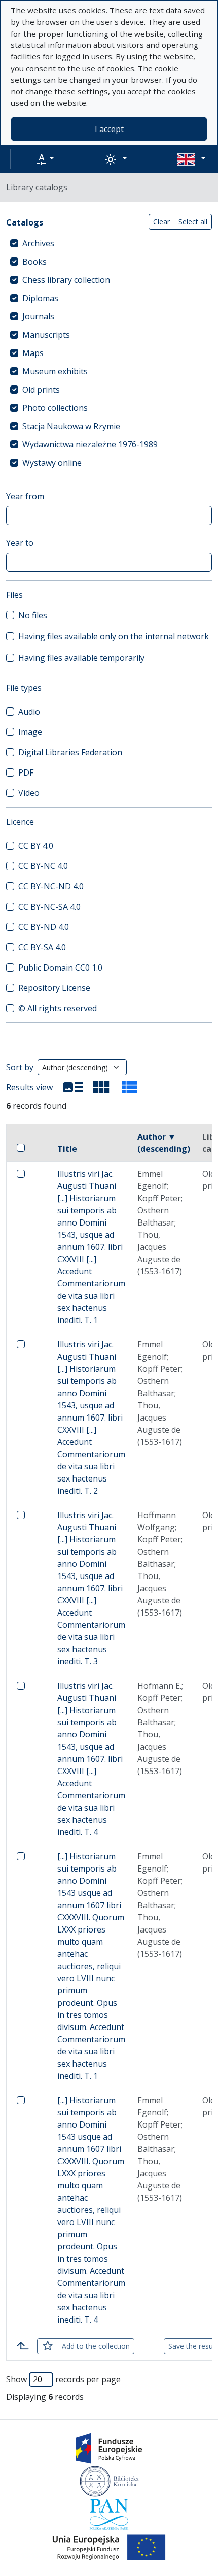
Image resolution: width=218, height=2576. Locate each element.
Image (30, 732)
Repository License (54, 988)
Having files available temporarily (81, 658)
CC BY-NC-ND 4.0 (51, 886)
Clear (161, 222)
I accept (109, 129)
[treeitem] (109, 243)
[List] (73, 1087)
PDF (26, 772)
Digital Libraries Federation (70, 752)
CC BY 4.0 (36, 846)
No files (33, 615)
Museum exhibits (55, 371)
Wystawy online (52, 463)
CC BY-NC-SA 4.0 (49, 907)
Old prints (41, 390)
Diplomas (40, 298)
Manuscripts (46, 335)
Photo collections (55, 408)
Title (67, 1149)
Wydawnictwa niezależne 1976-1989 (90, 444)
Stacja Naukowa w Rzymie (71, 426)
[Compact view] (101, 1087)
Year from (25, 496)
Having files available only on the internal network (114, 636)
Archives (38, 243)
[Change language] (191, 159)
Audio (29, 712)
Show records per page (63, 2379)
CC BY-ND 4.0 (44, 927)
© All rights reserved (58, 1008)
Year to (20, 543)
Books (34, 262)
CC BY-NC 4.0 (43, 866)
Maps (33, 353)
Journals (38, 316)
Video (29, 793)
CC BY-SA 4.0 (42, 947)
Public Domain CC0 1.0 (60, 968)
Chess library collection (66, 280)
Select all (193, 222)
